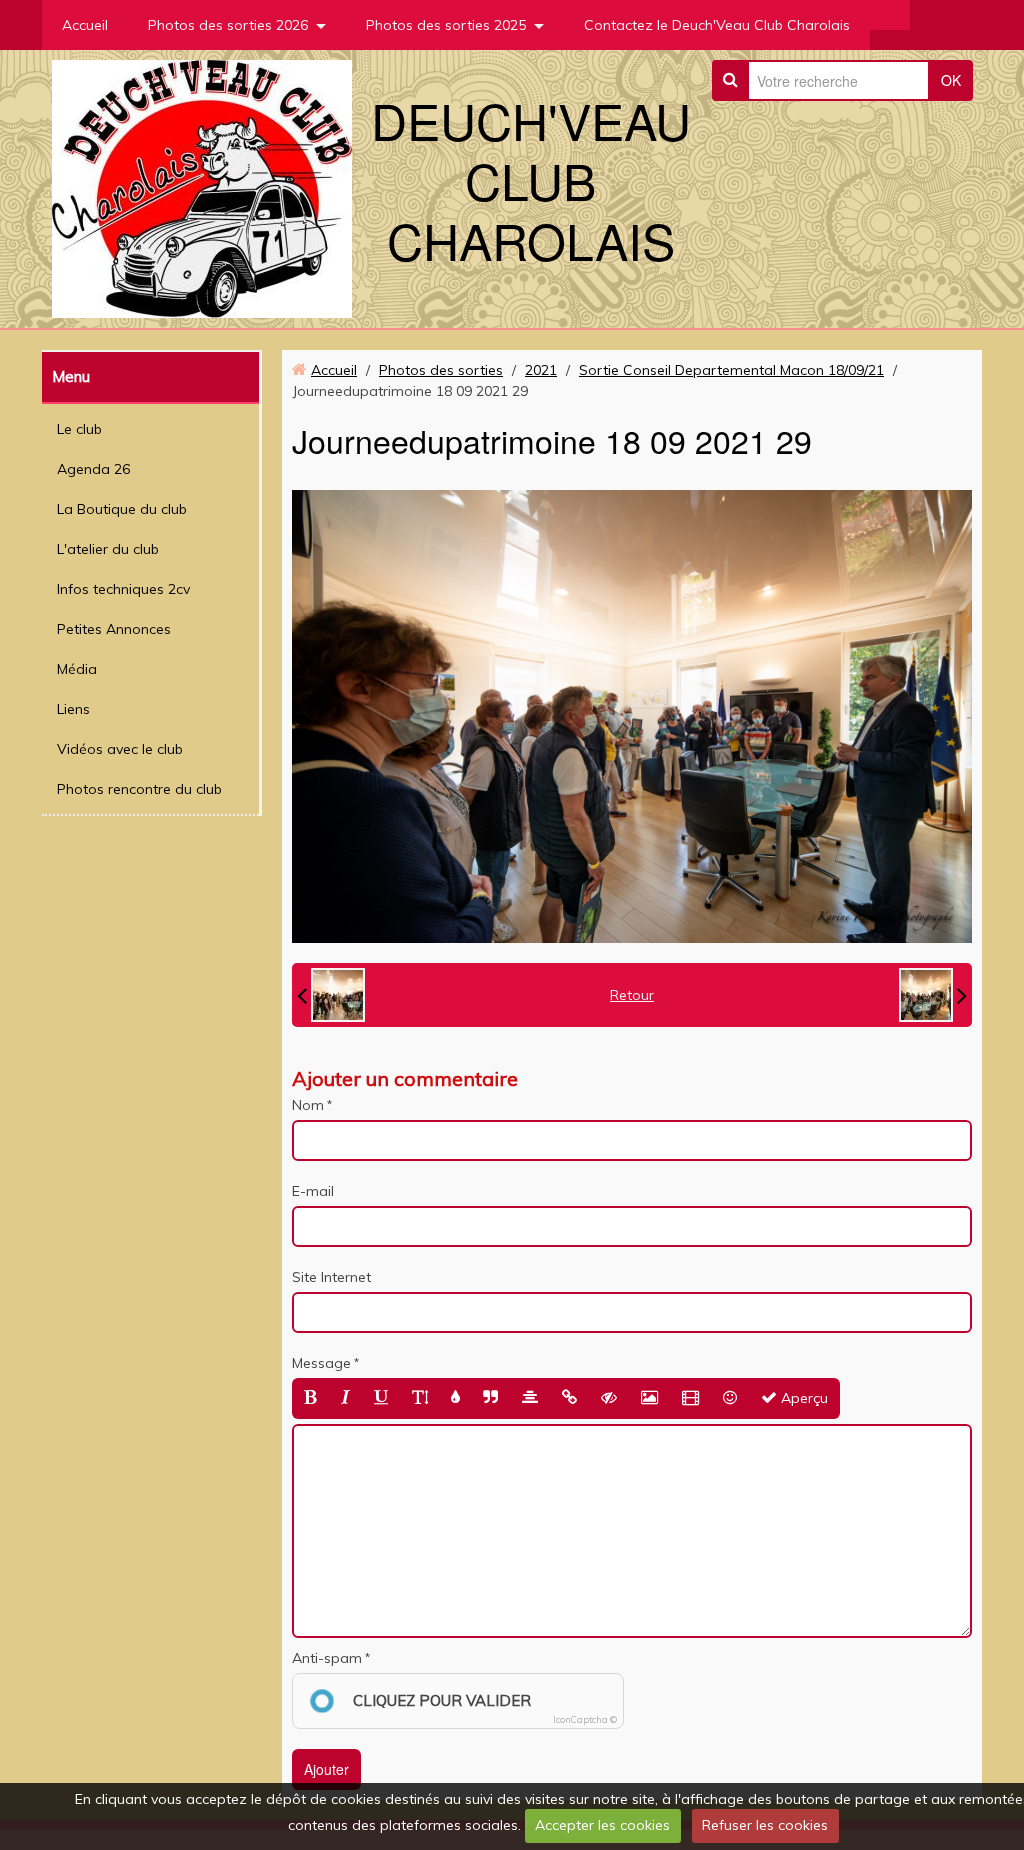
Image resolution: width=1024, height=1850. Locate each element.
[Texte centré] (530, 1398)
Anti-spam (327, 1658)
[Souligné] (381, 1398)
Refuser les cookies (765, 1825)
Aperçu (802, 1398)
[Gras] (310, 1398)
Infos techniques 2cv (123, 589)
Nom (308, 1105)
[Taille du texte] (420, 1398)
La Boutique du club (122, 509)
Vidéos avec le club (120, 749)
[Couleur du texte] (455, 1398)
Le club (79, 429)
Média (77, 669)
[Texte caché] (609, 1398)
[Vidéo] (690, 1398)
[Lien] (569, 1398)
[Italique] (345, 1398)
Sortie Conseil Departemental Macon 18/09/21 (731, 370)
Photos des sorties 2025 (446, 25)
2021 (541, 370)
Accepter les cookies (602, 1825)
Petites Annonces (114, 629)
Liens (73, 709)
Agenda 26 (93, 469)
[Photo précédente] (331, 995)
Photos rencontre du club (139, 789)
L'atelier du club (108, 549)
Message (321, 1363)
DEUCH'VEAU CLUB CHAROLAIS (531, 179)
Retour (632, 995)
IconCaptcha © (585, 1719)
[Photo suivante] (933, 995)
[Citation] (490, 1398)
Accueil (85, 25)
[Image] (649, 1398)
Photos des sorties (441, 370)
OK (951, 80)
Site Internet (331, 1277)
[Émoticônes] (730, 1398)
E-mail (313, 1191)
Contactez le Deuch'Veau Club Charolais (717, 25)
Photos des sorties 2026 (228, 25)
